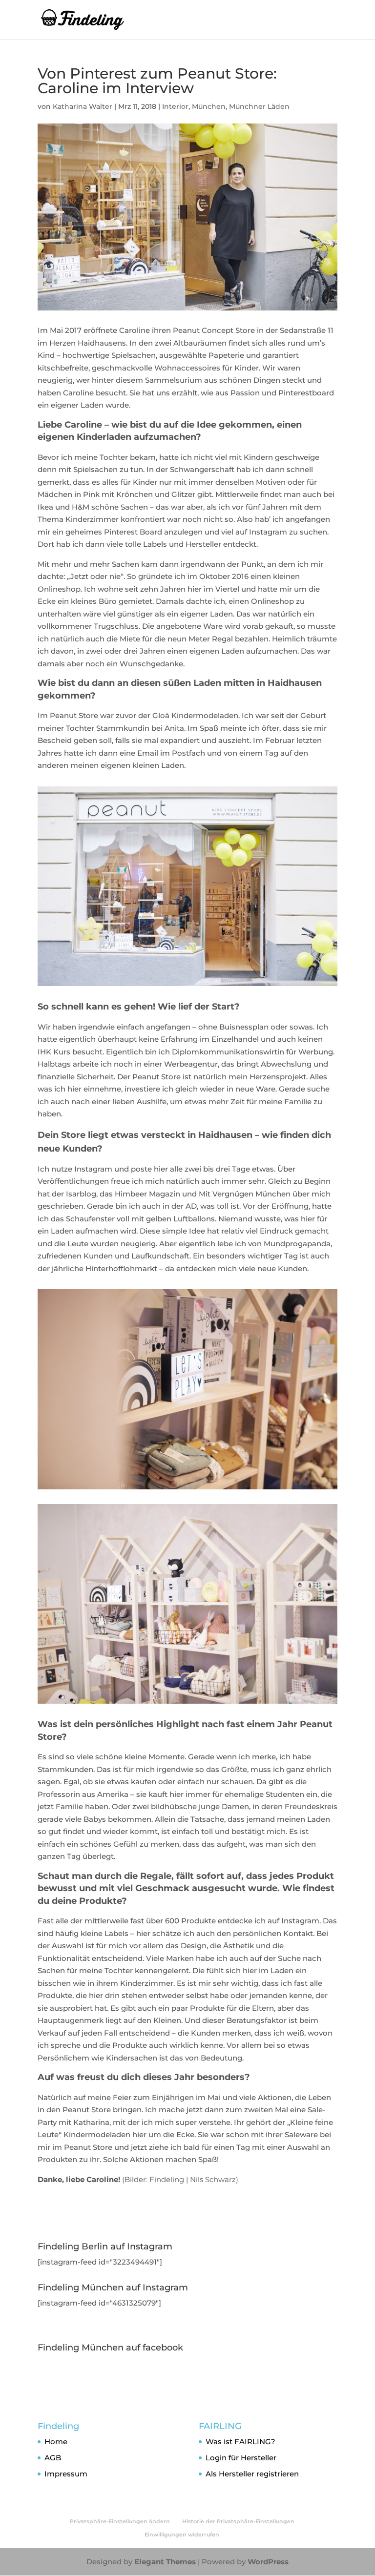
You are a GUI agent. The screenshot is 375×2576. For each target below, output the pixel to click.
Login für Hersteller (241, 2458)
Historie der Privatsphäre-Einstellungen (238, 2521)
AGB (53, 2458)
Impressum (66, 2474)
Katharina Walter (83, 106)
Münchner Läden (259, 106)
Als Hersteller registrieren (252, 2474)
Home (56, 2442)
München (209, 106)
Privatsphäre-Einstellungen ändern (120, 2521)
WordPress (268, 2562)
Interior (175, 106)
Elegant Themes (165, 2562)
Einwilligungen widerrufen (182, 2535)
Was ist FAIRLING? (240, 2442)
